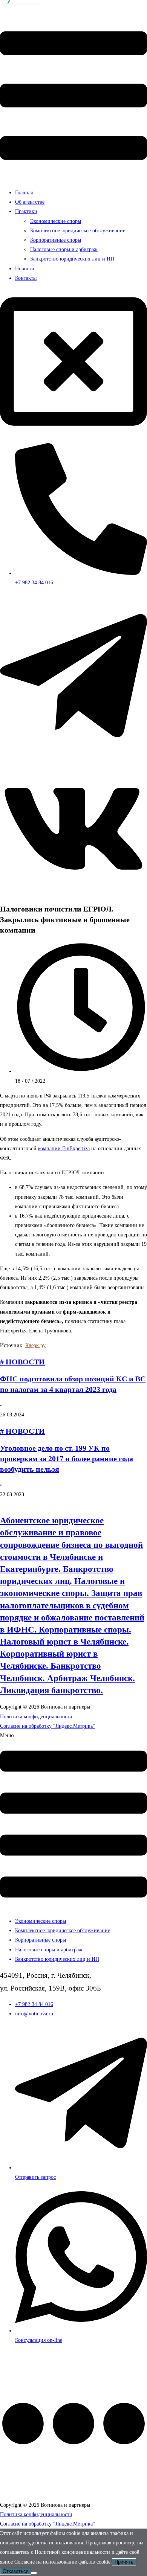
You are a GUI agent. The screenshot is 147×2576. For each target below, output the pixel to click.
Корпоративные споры (56, 240)
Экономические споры (56, 221)
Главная (24, 193)
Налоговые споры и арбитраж (64, 249)
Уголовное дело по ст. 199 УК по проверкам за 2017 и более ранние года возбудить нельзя (67, 1459)
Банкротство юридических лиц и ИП (72, 259)
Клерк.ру (35, 1345)
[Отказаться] (34, 2573)
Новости (25, 269)
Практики (26, 211)
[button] (73, 97)
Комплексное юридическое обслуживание (78, 231)
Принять (124, 2562)
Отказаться (16, 2571)
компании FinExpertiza (64, 1149)
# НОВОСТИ (22, 1362)
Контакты (26, 278)
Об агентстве (30, 202)
